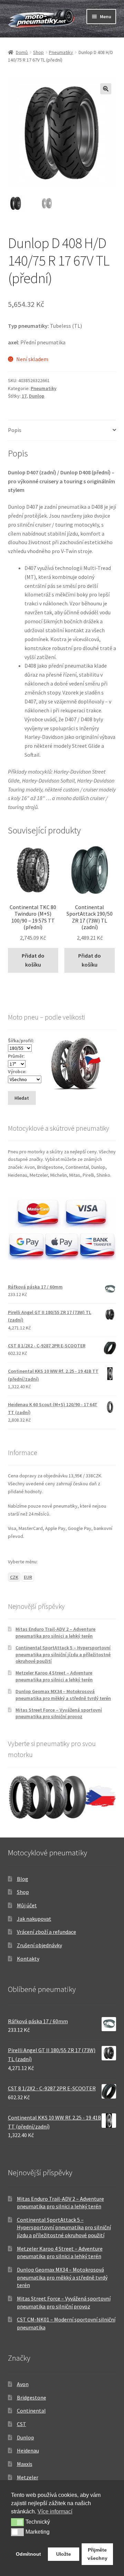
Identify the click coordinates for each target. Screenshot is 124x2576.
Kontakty (28, 1959)
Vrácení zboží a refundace (46, 1932)
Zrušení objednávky (39, 1945)
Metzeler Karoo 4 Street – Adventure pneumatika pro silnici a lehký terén (54, 1676)
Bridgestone (32, 2397)
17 (24, 396)
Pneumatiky (61, 52)
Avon (23, 2384)
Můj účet (27, 1905)
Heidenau (28, 2450)
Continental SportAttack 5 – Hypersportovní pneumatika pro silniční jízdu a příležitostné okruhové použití (63, 1655)
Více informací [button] (55, 2512)
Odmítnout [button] (28, 2554)
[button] (106, 89)
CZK (14, 1577)
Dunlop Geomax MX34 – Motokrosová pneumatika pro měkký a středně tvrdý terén (63, 1695)
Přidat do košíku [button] (33, 960)
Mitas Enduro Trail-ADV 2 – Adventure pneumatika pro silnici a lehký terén (55, 1632)
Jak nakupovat (34, 1919)
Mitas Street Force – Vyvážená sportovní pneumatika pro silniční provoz (59, 1713)
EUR (28, 1577)
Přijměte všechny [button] (97, 2554)
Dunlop (37, 396)
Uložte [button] (64, 2554)
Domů (22, 52)
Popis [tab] (15, 430)
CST (22, 2424)
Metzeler (28, 2477)
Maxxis (25, 2464)
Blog (23, 1879)
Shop (38, 52)
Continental (31, 2411)
